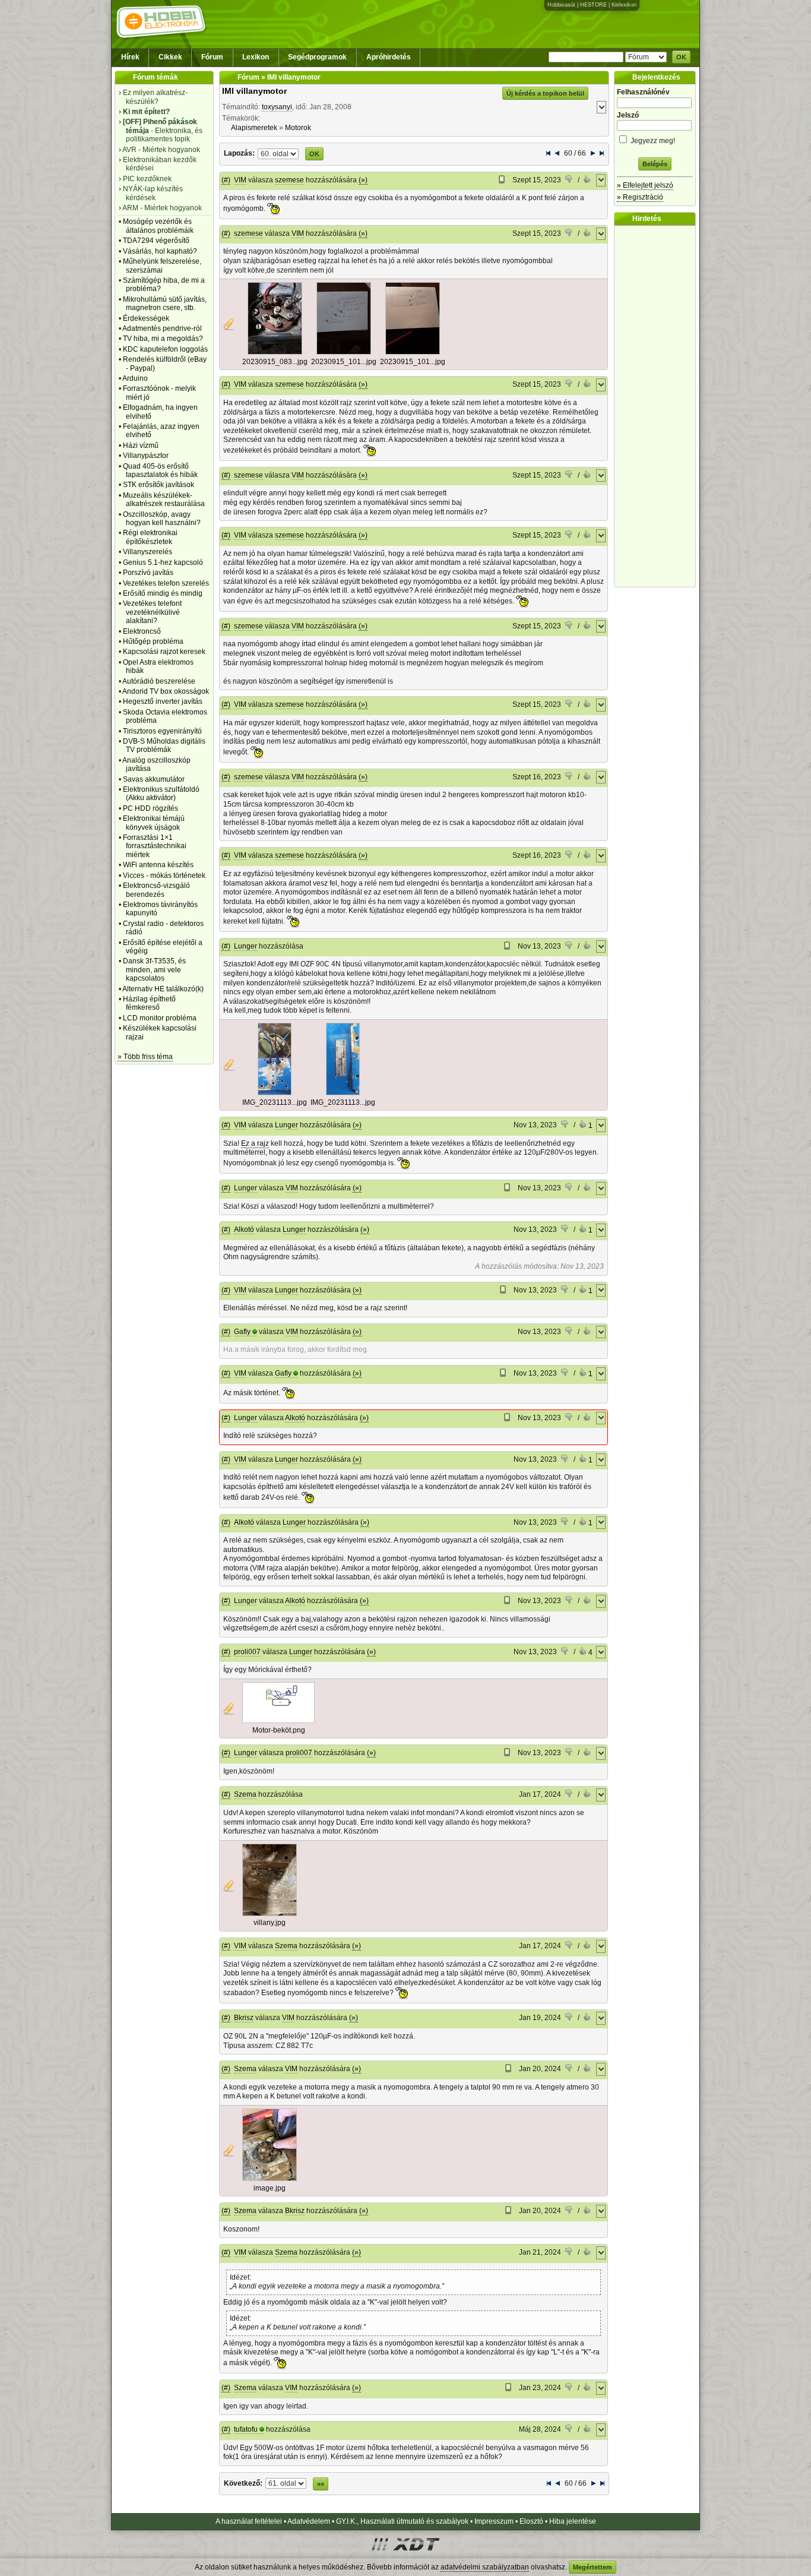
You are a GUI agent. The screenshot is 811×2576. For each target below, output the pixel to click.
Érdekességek (146, 318)
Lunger (245, 946)
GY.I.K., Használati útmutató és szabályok (402, 2521)
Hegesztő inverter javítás (163, 701)
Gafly (242, 1332)
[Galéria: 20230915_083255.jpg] (275, 352)
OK (681, 57)
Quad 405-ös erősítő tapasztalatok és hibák (160, 470)
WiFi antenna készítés (158, 865)
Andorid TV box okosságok (166, 691)
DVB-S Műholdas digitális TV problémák (164, 745)
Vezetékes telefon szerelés (166, 583)
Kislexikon (624, 5)
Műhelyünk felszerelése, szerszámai (162, 265)
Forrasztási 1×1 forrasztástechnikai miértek (155, 846)
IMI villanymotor (254, 91)
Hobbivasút (561, 5)
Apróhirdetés (389, 57)
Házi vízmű (141, 445)
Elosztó (531, 2521)
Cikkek (170, 57)
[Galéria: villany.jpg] (270, 1914)
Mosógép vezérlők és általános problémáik (158, 226)
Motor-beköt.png (279, 1730)
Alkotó (244, 1229)
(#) (226, 180)
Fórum (212, 57)
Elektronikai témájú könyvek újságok (154, 823)
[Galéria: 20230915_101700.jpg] (413, 352)
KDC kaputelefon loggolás (165, 349)
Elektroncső (142, 631)
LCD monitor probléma (160, 1018)
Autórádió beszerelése (159, 681)
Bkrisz (244, 2018)
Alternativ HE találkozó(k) (163, 989)
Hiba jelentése (573, 2521)
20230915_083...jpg (275, 362)
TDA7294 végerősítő (156, 241)
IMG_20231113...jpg (275, 1102)
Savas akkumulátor (154, 779)
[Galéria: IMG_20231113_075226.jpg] (343, 1093)
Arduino (135, 378)
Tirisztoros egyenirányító (162, 731)
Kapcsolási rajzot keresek (164, 652)
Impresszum (494, 2521)
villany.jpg (270, 1923)
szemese (289, 180)
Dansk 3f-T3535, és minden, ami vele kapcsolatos (154, 970)
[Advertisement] (658, 406)
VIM (240, 180)
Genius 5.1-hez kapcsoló (163, 562)
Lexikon (256, 57)
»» (321, 2484)
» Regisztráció (640, 197)
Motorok (298, 128)
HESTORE (593, 5)
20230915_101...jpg (344, 362)
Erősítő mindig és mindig (163, 593)
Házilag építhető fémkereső (149, 1003)
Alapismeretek (254, 128)
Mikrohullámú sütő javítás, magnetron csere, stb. (165, 304)
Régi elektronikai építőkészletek (150, 537)
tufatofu (246, 2429)
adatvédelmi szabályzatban (485, 2567)
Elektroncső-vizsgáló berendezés (156, 890)
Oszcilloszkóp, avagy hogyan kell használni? (162, 519)
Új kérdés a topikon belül (545, 93)
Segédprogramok (317, 57)
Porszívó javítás (148, 573)
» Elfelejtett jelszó (645, 185)
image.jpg (270, 2188)
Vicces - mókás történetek (164, 875)
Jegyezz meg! (652, 141)
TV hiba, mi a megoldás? (163, 339)
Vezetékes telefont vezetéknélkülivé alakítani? (152, 612)
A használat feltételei (249, 2521)
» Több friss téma (145, 1057)
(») (363, 180)
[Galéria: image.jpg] (270, 2179)
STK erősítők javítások (159, 485)
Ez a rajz (255, 1143)
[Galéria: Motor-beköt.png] (278, 1721)
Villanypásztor (146, 456)
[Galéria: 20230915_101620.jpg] (344, 352)
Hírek (130, 57)
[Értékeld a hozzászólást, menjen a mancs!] (569, 181)
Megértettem (593, 2567)
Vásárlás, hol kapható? (160, 251)
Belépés (655, 164)
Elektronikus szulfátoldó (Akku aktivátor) (161, 794)
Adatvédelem (309, 2521)
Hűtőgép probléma (153, 641)
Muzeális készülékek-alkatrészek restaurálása (164, 500)
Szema (245, 1794)
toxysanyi (277, 107)
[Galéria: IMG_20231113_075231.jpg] (275, 1093)
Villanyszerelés (148, 552)
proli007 (247, 1652)
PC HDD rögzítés (151, 808)
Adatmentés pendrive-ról (162, 328)
